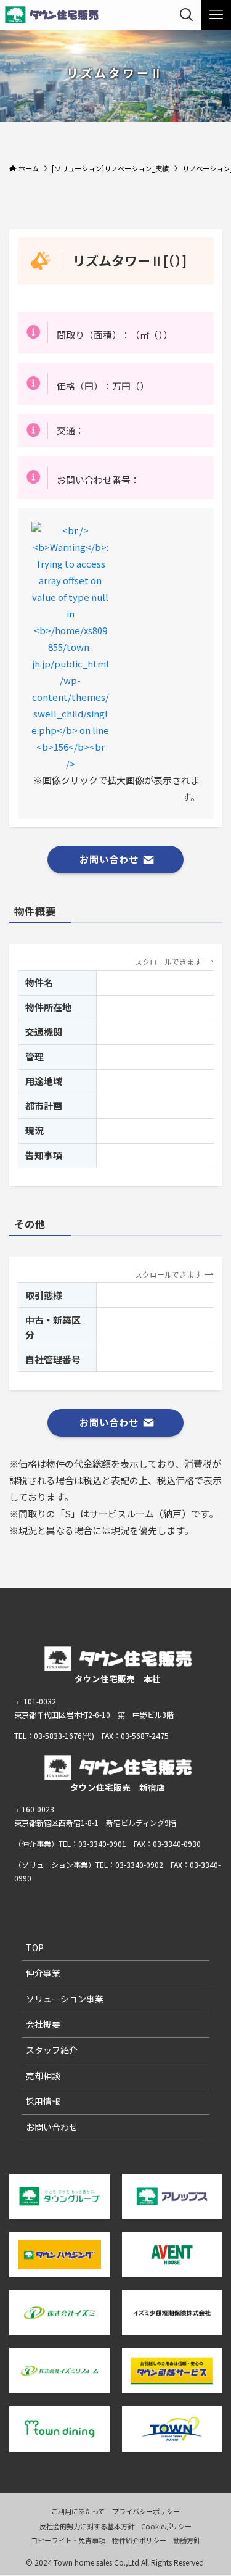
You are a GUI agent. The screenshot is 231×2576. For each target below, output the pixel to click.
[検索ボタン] (187, 15)
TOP (35, 1947)
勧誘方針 (187, 2540)
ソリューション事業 (65, 1999)
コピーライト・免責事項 (68, 2540)
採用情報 (43, 2101)
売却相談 (43, 2076)
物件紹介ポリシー (139, 2540)
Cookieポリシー (166, 2526)
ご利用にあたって (78, 2511)
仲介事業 (43, 1973)
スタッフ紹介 (52, 2050)
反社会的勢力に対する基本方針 (87, 2526)
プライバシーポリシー (146, 2511)
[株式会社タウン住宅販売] (52, 15)
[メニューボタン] (216, 15)
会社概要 (43, 2024)
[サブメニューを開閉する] (196, 1973)
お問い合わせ (52, 2127)
